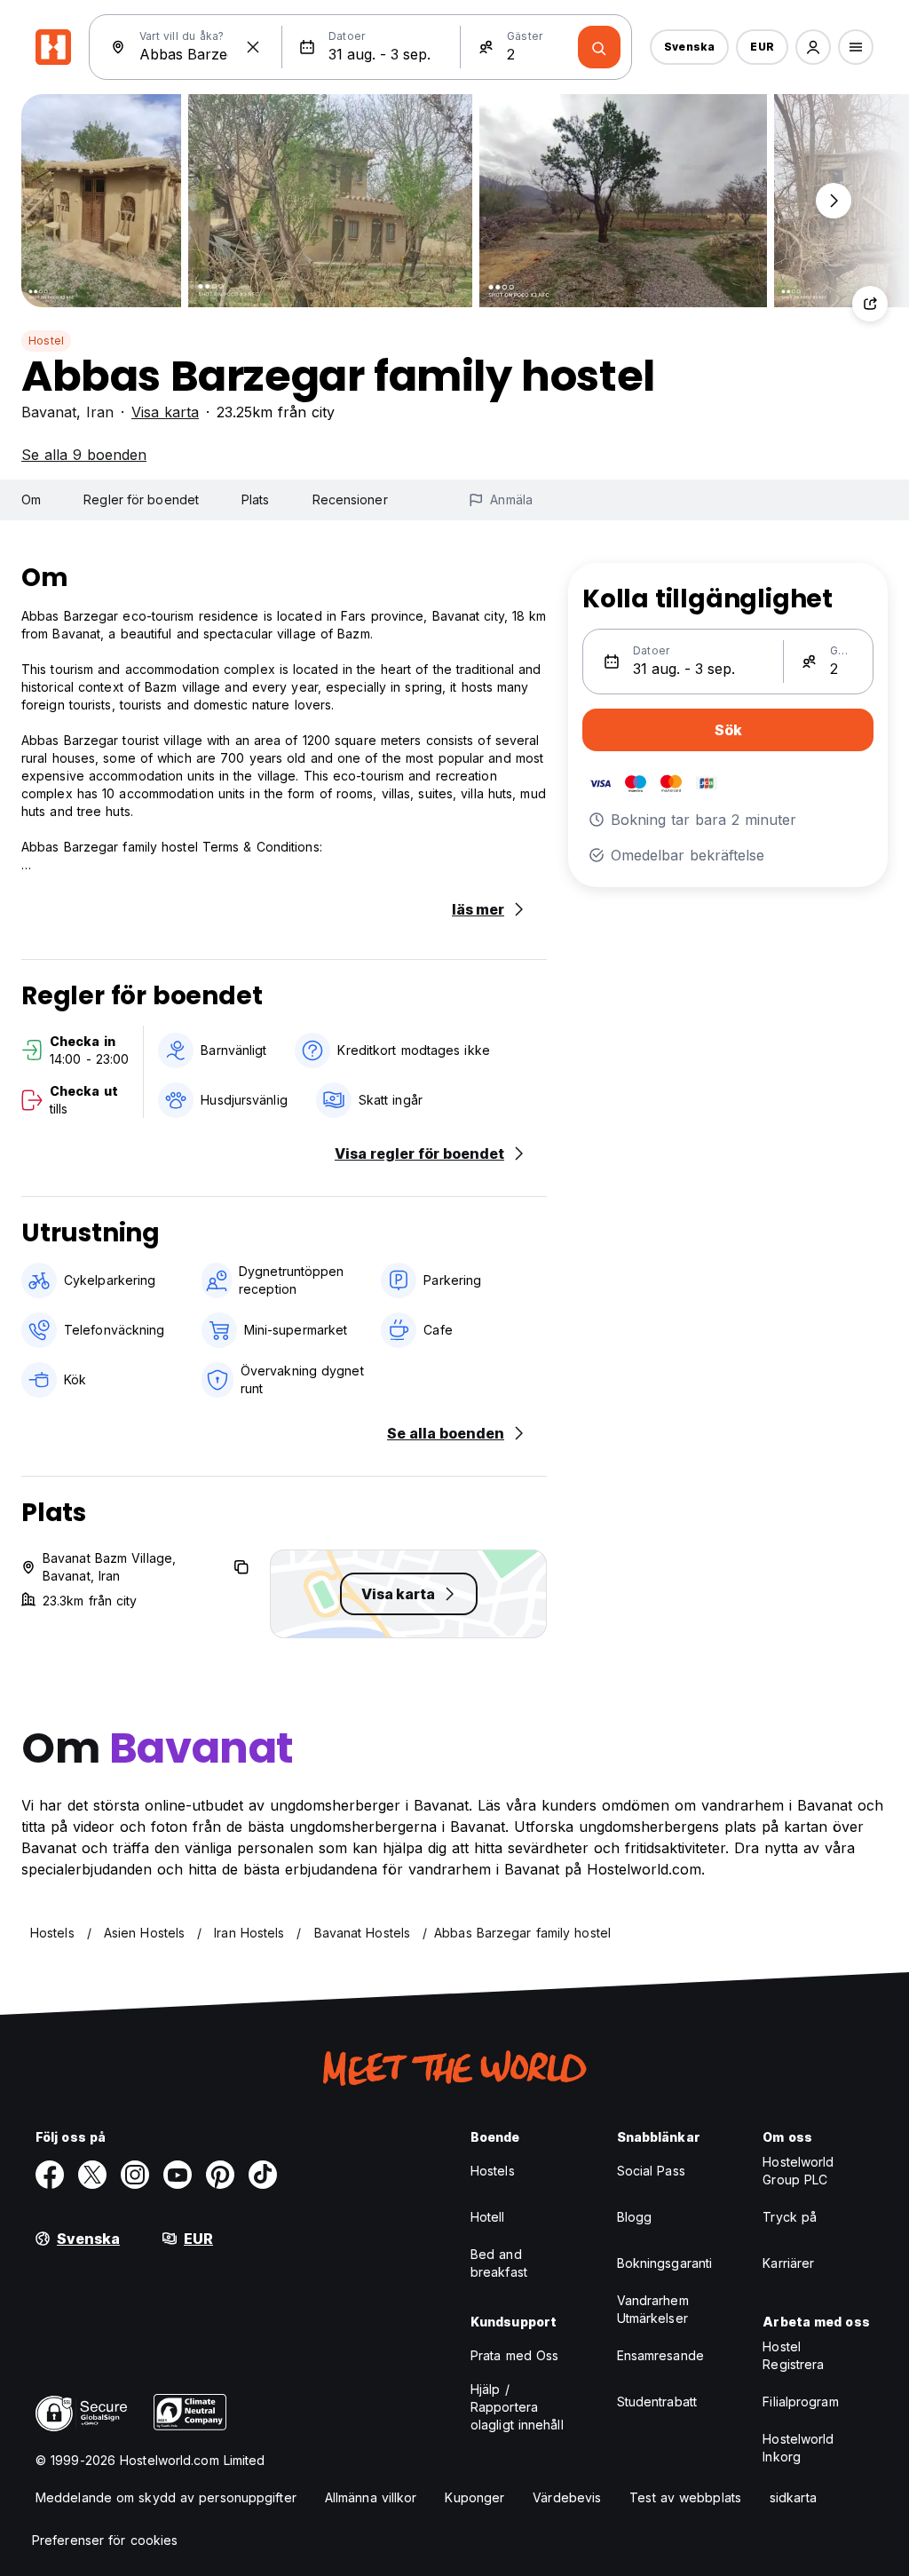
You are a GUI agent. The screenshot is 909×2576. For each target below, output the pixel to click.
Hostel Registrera (793, 2355)
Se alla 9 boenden (84, 455)
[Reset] (253, 47)
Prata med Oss (514, 2355)
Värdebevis (567, 2497)
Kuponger (474, 2497)
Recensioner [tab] (350, 499)
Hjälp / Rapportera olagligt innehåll (517, 2407)
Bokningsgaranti (665, 2263)
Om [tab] (31, 499)
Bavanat (49, 412)
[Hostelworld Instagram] (135, 2175)
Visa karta (165, 412)
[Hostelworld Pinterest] (220, 2175)
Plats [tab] (256, 499)
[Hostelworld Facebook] (50, 2175)
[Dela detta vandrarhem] (870, 304)
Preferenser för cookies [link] (105, 2540)
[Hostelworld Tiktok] (263, 2175)
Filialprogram (800, 2402)
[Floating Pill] (834, 201)
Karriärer (788, 2263)
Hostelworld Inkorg (798, 2448)
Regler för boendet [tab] (141, 499)
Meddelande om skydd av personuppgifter (166, 2497)
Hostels (493, 2171)
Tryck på (790, 2217)
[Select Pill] (813, 47)
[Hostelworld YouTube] (178, 2175)
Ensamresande (660, 2355)
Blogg (635, 2217)
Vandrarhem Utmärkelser (653, 2309)
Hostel (46, 341)
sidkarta (793, 2497)
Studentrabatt (657, 2402)
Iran (100, 412)
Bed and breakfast (499, 2263)
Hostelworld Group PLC (798, 2171)
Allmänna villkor (371, 2497)
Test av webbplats (685, 2497)
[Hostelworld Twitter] (92, 2175)
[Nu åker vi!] (599, 47)
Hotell (488, 2217)
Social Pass (651, 2171)
